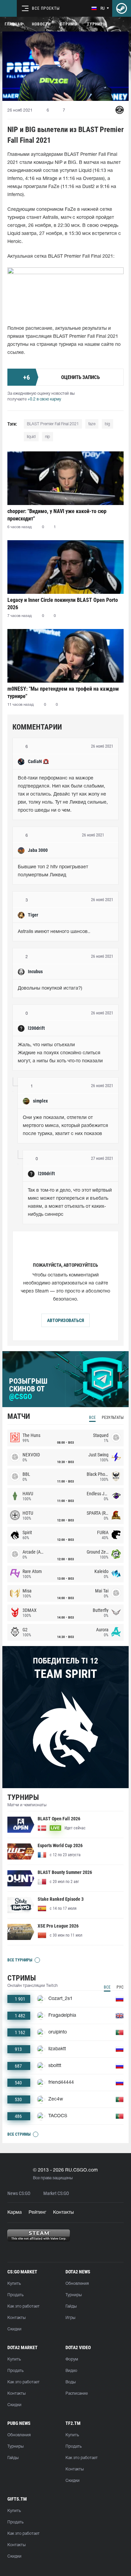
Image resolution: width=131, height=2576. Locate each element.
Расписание (77, 2394)
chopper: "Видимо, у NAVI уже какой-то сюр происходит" (57, 515)
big (107, 424)
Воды (71, 2382)
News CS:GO (19, 2193)
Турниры (97, 24)
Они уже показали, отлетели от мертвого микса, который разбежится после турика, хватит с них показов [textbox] (66, 1126)
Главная (14, 24)
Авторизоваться (65, 1320)
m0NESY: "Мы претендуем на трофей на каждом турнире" (63, 693)
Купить (14, 2284)
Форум (72, 2359)
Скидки (14, 2329)
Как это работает (24, 2306)
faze (92, 424)
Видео (71, 2371)
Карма (15, 2213)
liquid (31, 437)
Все (92, 1418)
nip (48, 437)
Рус (120, 1987)
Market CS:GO (56, 2193)
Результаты (113, 1418)
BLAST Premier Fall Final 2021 (53, 424)
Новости (41, 24)
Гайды (71, 2306)
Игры (70, 2318)
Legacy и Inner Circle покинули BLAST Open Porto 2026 (63, 604)
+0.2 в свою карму (44, 399)
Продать (15, 2295)
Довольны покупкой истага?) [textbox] (50, 988)
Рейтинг (37, 2213)
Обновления (77, 2284)
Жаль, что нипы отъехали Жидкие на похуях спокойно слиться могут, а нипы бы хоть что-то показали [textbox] (60, 1053)
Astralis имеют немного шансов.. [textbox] (54, 932)
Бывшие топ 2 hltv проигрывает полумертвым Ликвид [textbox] (54, 871)
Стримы (69, 24)
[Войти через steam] (122, 8)
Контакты (63, 2213)
